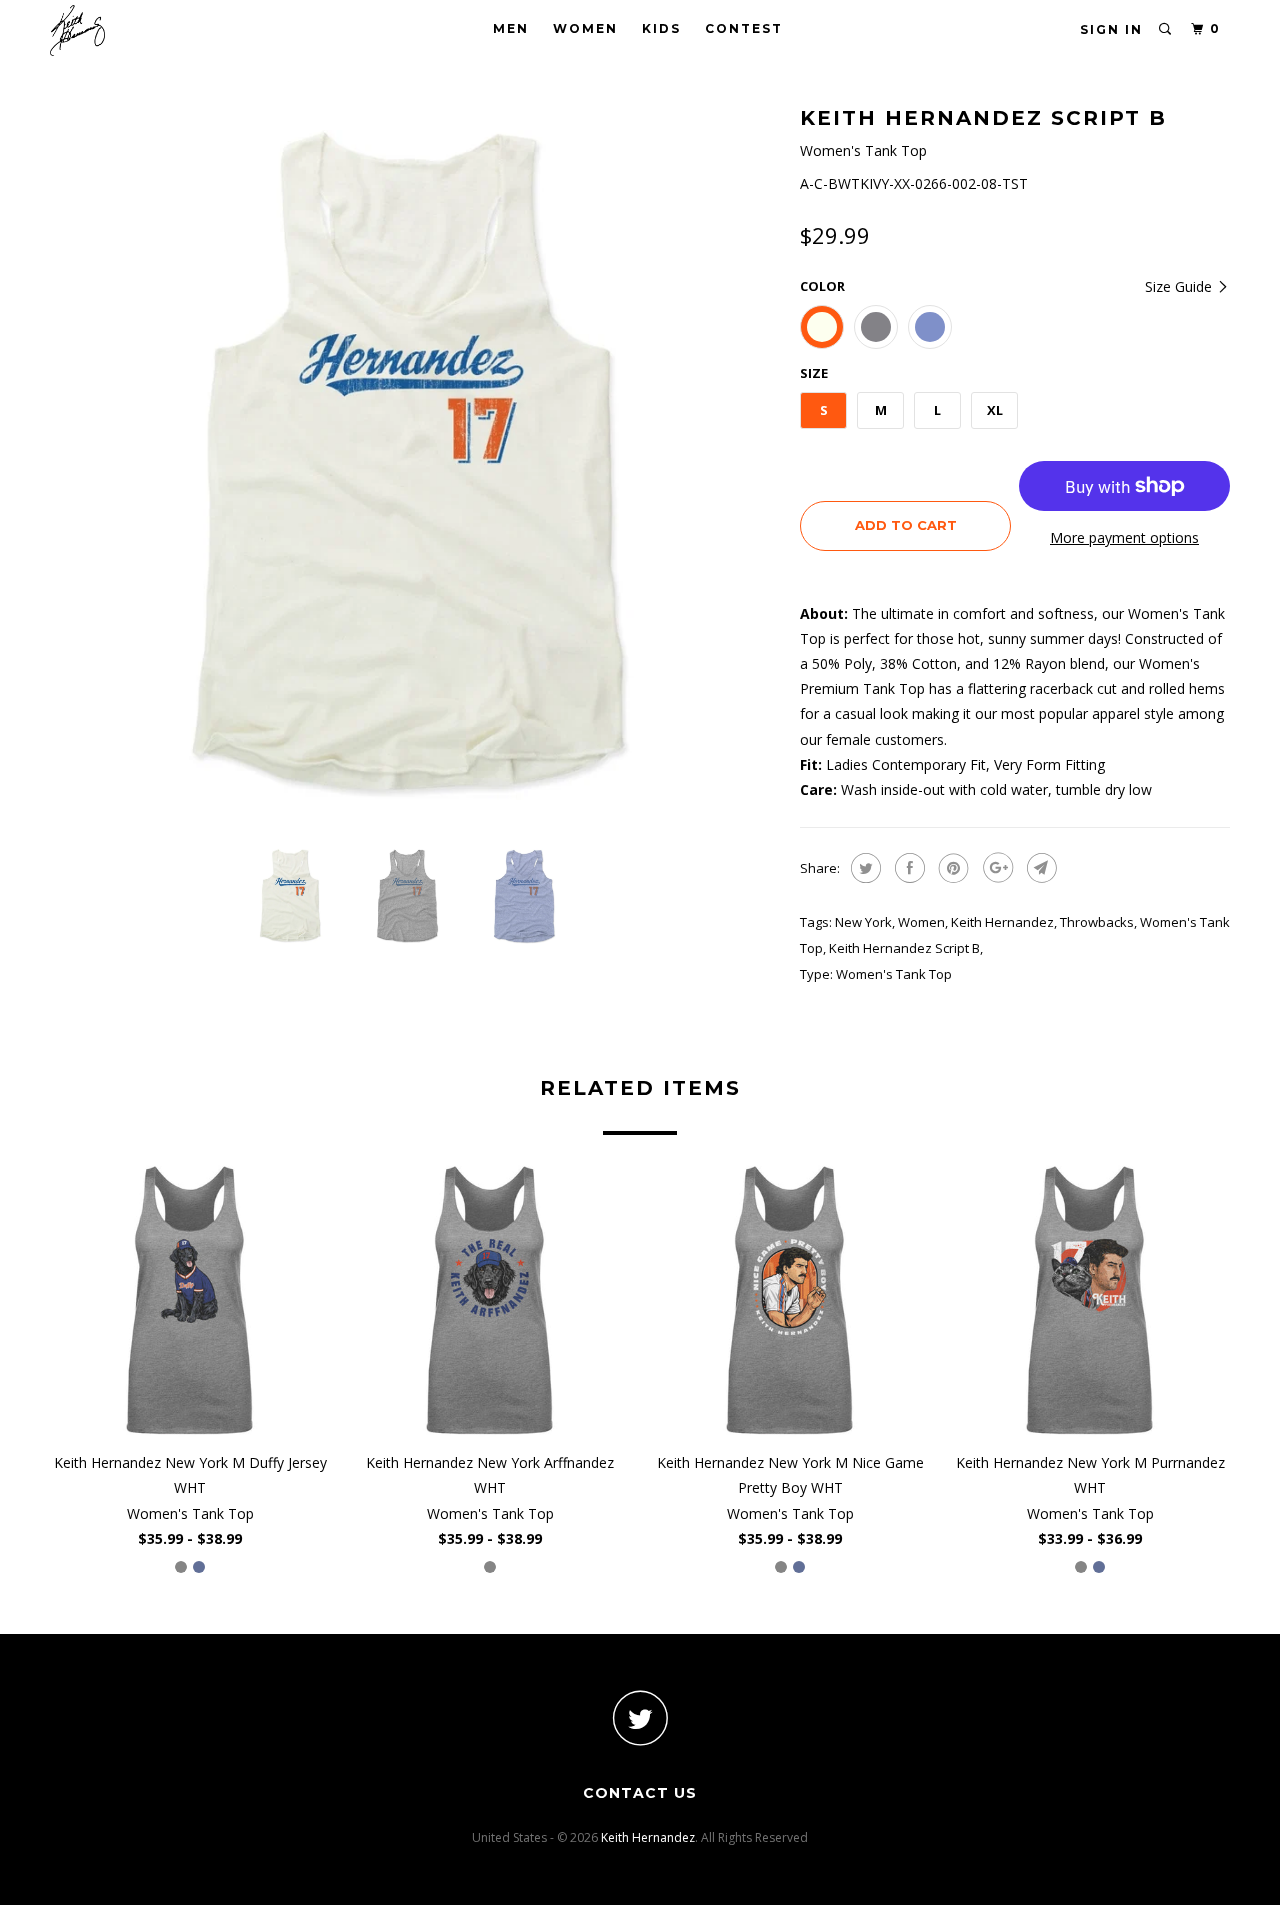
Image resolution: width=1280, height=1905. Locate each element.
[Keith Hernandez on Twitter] (640, 1717)
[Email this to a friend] (1039, 868)
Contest (744, 28)
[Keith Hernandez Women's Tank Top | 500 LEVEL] (415, 465)
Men (511, 28)
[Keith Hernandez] (152, 30)
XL (995, 410)
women (921, 922)
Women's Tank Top (894, 974)
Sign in (1111, 29)
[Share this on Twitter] (863, 868)
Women (585, 28)
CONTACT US (640, 1793)
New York (863, 922)
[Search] (1166, 29)
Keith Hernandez (1002, 922)
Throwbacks (1097, 922)
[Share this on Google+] (995, 868)
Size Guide (1180, 286)
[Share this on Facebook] (907, 868)
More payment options (1124, 537)
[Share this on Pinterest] (951, 868)
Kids (661, 28)
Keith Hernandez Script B (904, 948)
